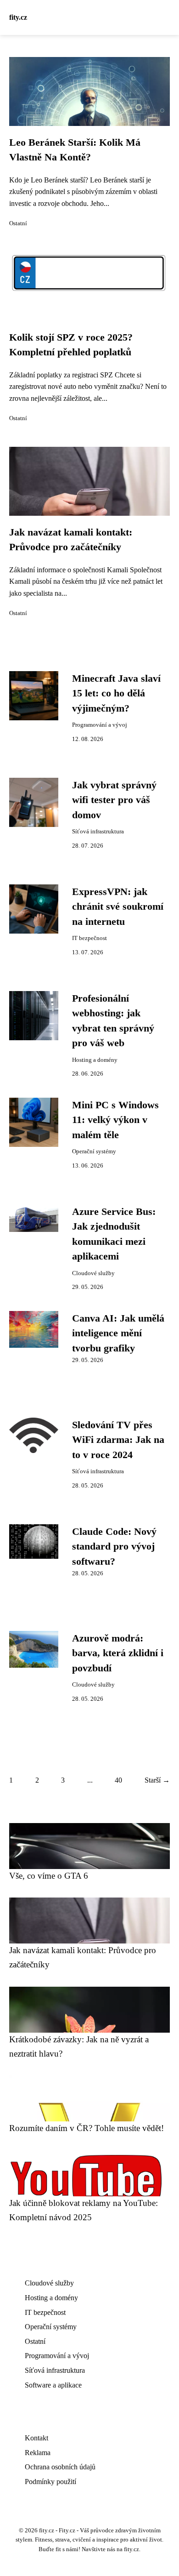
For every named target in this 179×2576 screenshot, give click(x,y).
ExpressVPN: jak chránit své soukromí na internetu (118, 907)
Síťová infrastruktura (98, 832)
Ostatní (18, 223)
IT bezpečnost (89, 938)
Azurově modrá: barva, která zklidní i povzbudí (118, 1653)
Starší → (157, 1780)
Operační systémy (94, 1151)
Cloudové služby (93, 1273)
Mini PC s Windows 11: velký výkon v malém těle (115, 1120)
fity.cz (18, 17)
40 (118, 1780)
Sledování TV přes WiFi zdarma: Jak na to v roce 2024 (118, 1440)
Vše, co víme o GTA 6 (49, 1876)
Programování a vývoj (100, 725)
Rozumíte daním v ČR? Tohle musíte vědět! (87, 2128)
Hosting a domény (95, 1060)
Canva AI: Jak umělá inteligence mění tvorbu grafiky (118, 1333)
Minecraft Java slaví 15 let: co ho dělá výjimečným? (116, 693)
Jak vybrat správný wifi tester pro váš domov (114, 800)
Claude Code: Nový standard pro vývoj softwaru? (114, 1547)
